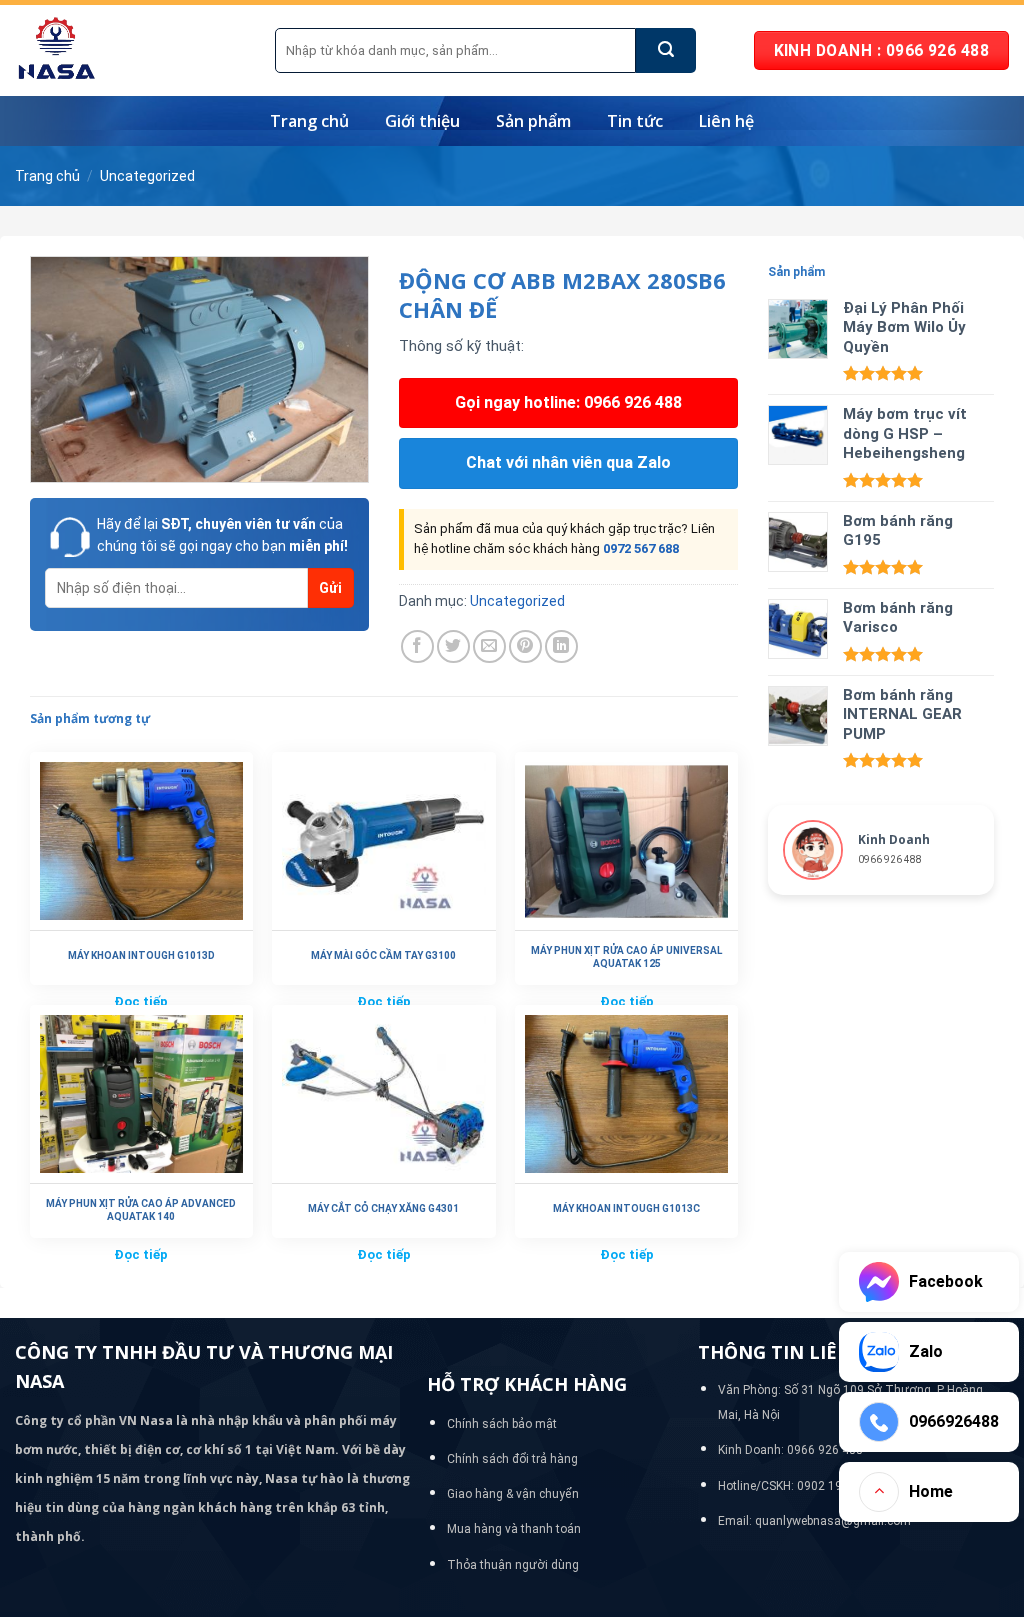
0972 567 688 (641, 548)
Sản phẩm (533, 121)
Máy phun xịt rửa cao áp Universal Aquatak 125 (626, 957)
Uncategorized (147, 176)
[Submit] (666, 50)
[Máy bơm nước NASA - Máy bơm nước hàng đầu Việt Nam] (130, 50)
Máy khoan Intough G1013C (626, 1208)
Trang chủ (309, 121)
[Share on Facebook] (417, 646)
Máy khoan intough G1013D (141, 955)
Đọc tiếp (141, 1254)
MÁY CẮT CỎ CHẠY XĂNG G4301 (383, 1208)
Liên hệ (726, 121)
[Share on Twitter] (453, 646)
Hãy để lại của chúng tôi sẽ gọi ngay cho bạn (222, 535)
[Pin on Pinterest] (525, 646)
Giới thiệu (422, 121)
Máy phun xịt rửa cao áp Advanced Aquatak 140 (141, 1210)
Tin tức (635, 121)
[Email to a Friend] (489, 646)
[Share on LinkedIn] (561, 646)
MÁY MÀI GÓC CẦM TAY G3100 (383, 955)
